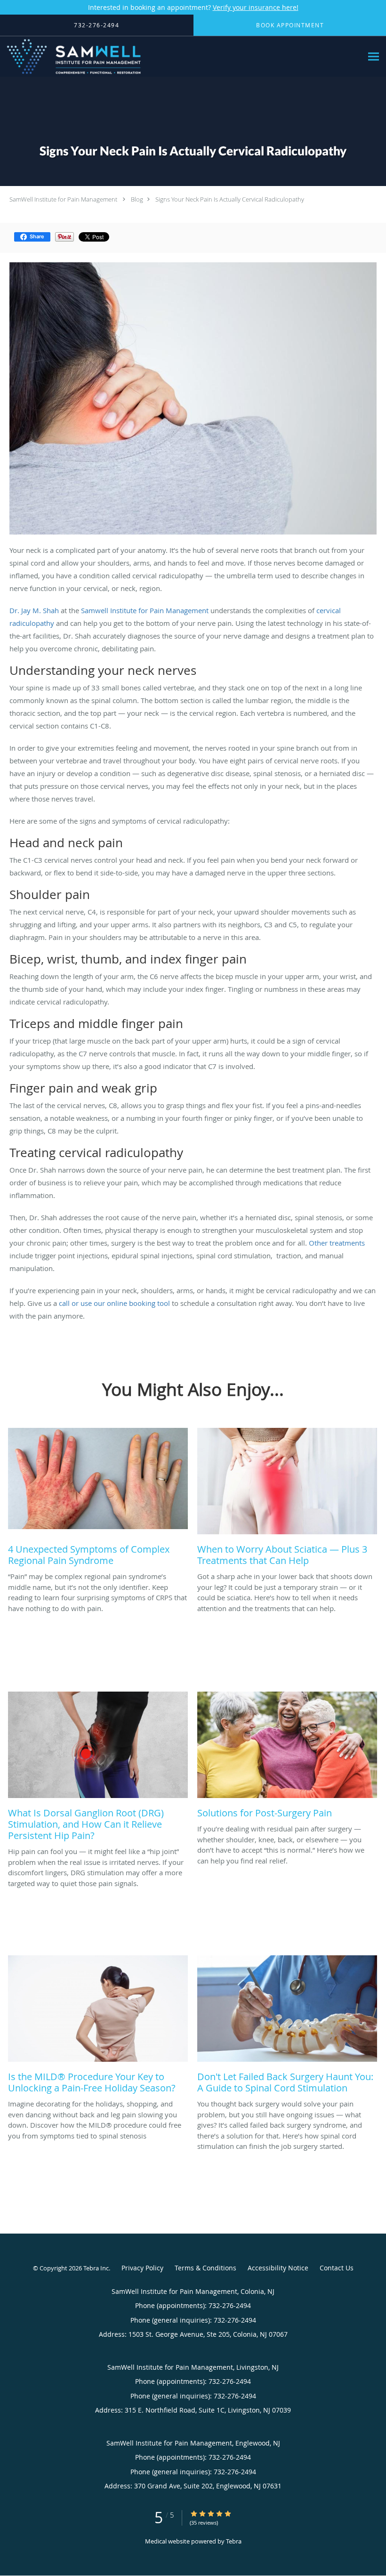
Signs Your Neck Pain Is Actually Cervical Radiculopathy (230, 199)
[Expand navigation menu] (374, 57)
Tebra (234, 2541)
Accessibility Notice (278, 2268)
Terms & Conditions (205, 2268)
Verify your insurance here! (256, 7)
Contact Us (337, 2268)
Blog (137, 199)
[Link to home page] (72, 57)
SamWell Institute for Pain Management (63, 199)
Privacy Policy (142, 2268)
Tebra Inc (96, 2268)
